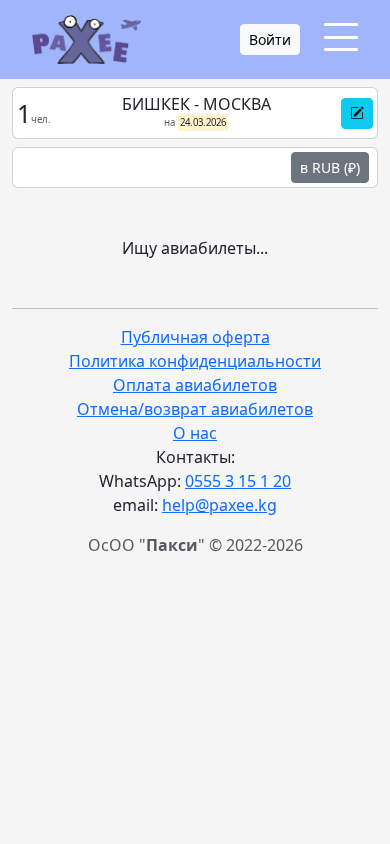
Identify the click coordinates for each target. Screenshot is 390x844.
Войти (270, 39)
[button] (357, 113)
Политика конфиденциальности (195, 361)
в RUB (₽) (330, 167)
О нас (195, 433)
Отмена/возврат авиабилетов (195, 409)
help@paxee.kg (219, 505)
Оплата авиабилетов (195, 385)
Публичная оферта (195, 337)
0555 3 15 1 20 (238, 481)
